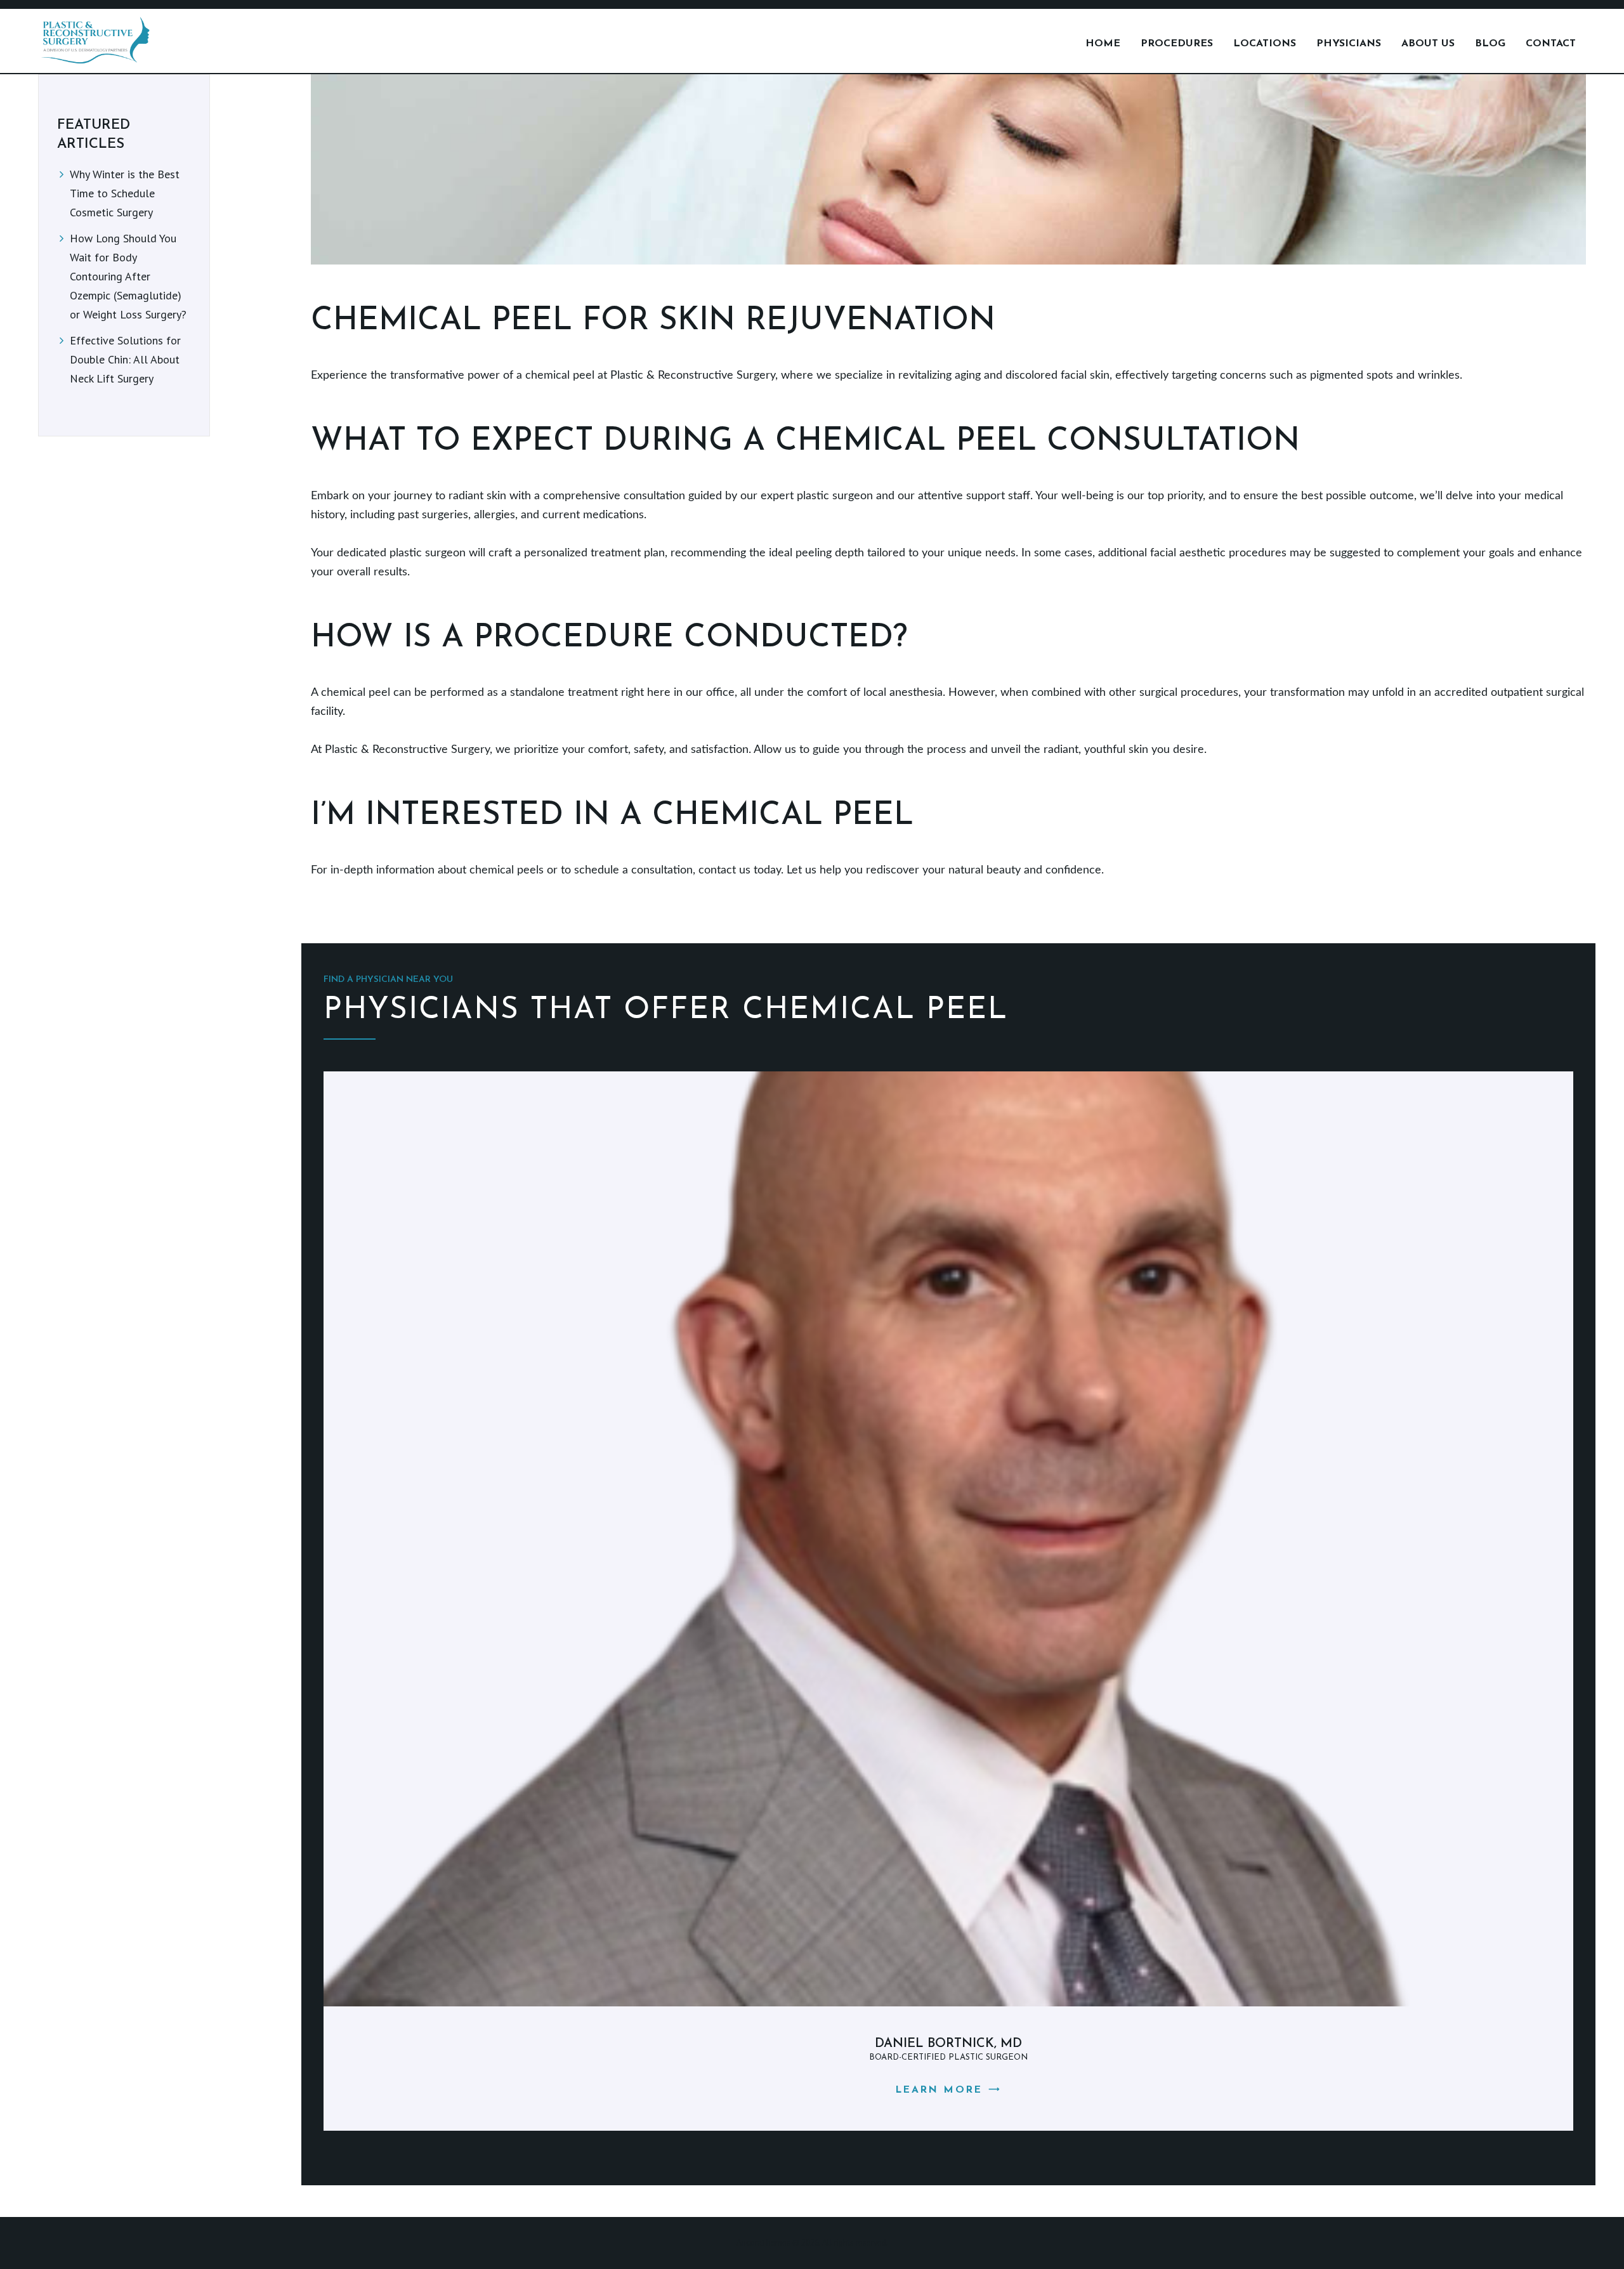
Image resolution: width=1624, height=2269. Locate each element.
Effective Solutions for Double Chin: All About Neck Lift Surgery (125, 359)
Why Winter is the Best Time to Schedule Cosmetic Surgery (125, 193)
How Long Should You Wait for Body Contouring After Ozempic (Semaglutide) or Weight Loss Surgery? (128, 276)
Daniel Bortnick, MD (948, 2044)
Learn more (939, 2090)
